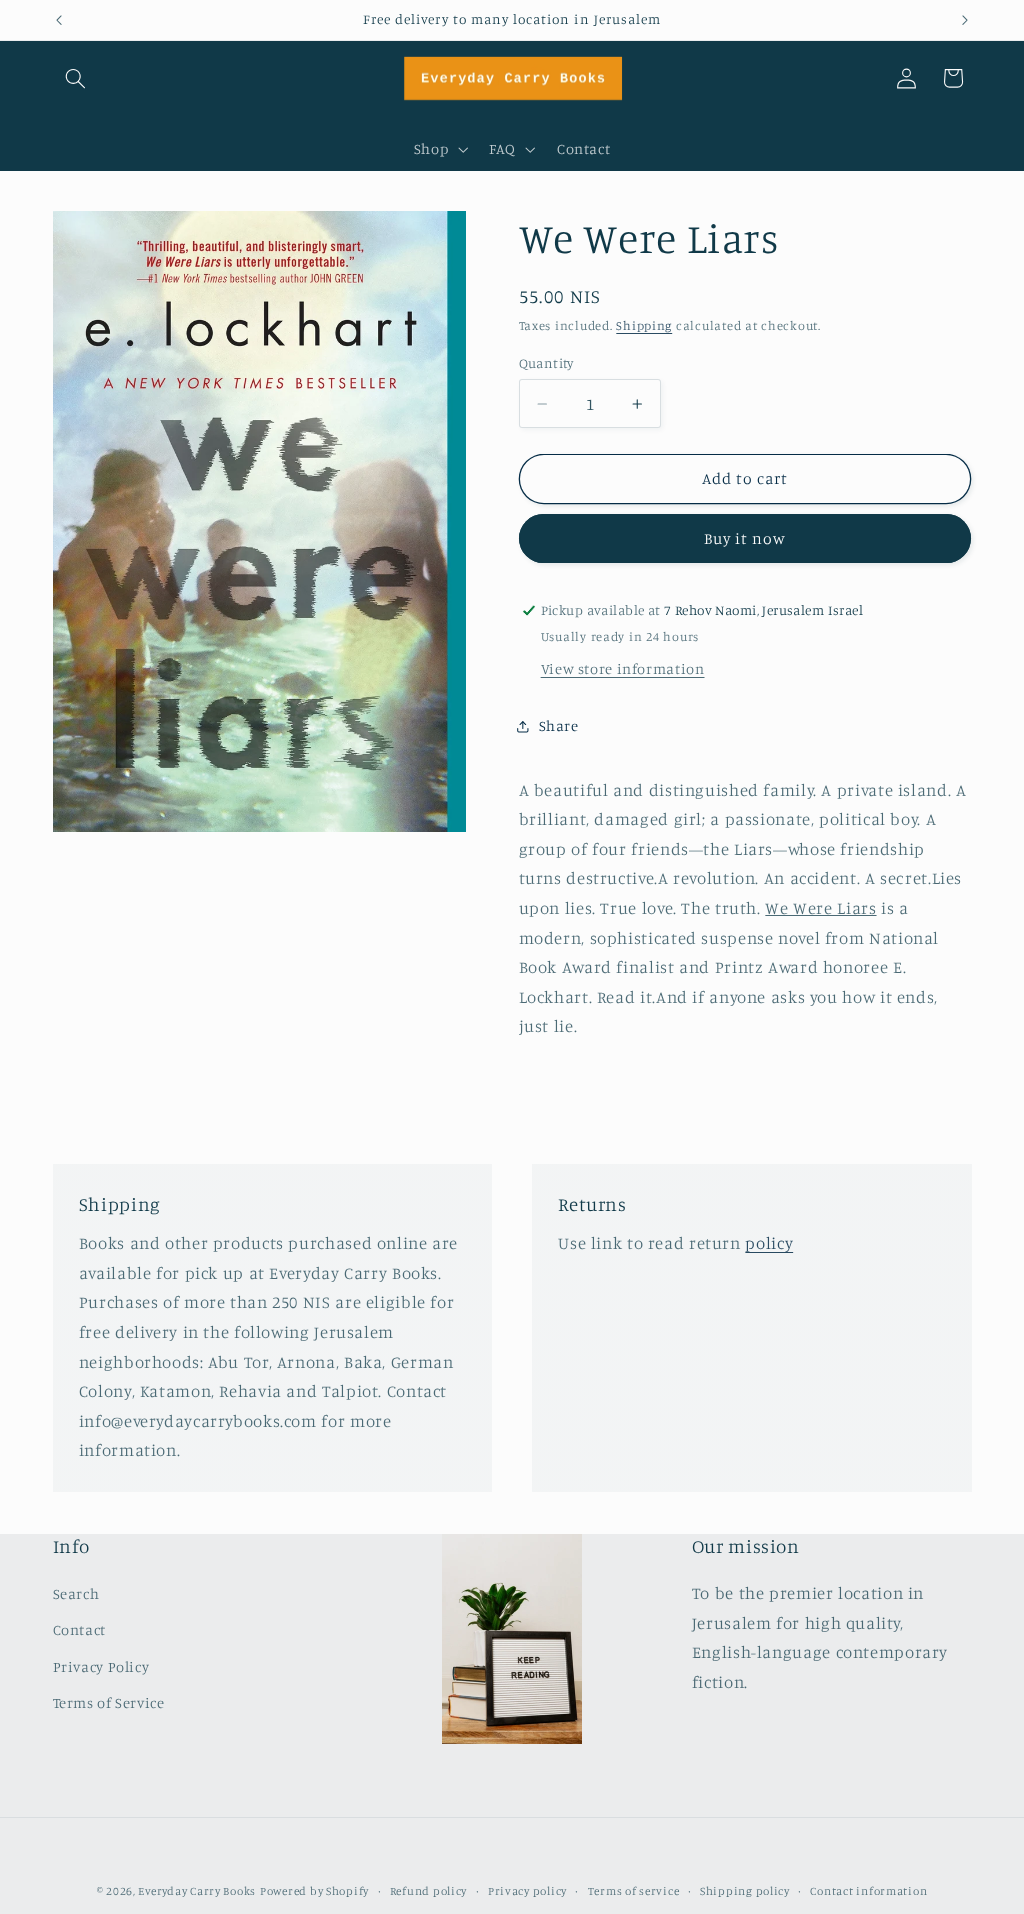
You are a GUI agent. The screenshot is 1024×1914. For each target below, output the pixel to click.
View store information (623, 668)
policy (769, 1243)
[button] (76, 78)
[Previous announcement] (59, 20)
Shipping (644, 325)
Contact (79, 1629)
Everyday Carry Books (197, 1891)
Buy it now (745, 538)
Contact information (868, 1891)
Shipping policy (745, 1891)
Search (76, 1593)
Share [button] (559, 725)
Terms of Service (109, 1702)
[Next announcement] (965, 20)
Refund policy (429, 1891)
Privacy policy (527, 1891)
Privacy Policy (101, 1666)
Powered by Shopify (314, 1891)
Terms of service (634, 1891)
